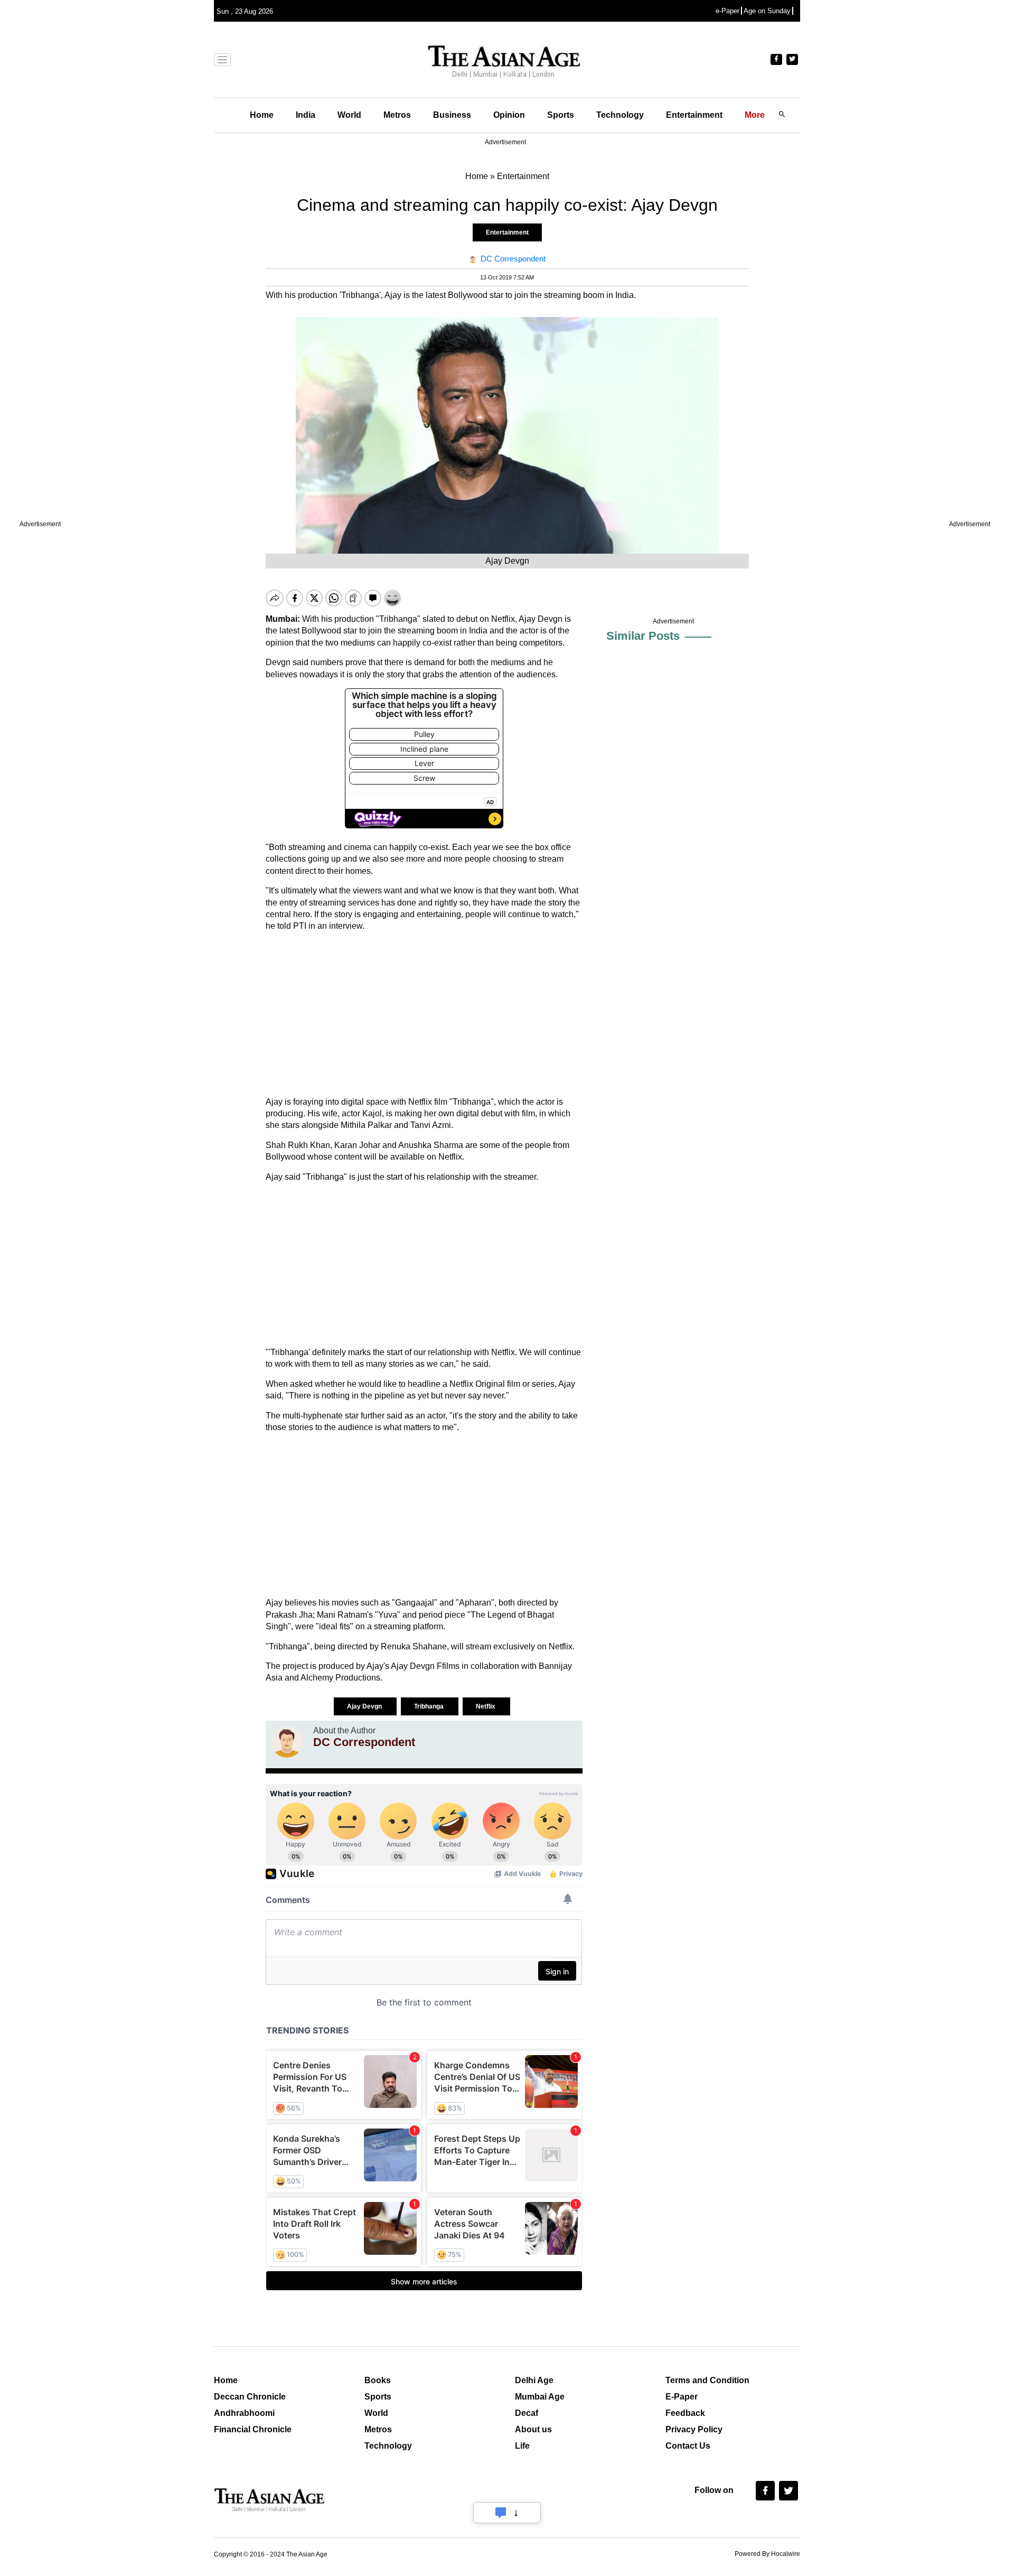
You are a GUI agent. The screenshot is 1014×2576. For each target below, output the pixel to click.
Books (378, 2380)
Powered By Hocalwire (767, 2554)
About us (533, 2429)
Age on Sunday (767, 11)
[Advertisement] (424, 1014)
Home (262, 115)
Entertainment (694, 115)
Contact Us (688, 2446)
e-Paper (727, 11)
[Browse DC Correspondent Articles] (287, 1742)
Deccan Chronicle (250, 2397)
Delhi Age (534, 2380)
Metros (397, 115)
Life (522, 2446)
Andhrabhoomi (244, 2413)
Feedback (685, 2413)
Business (452, 115)
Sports (561, 115)
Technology (620, 115)
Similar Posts (643, 636)
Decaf (527, 2413)
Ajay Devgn (365, 1706)
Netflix (486, 1706)
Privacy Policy (694, 2429)
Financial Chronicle (253, 2429)
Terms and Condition (707, 2380)
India (306, 115)
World (349, 115)
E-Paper (682, 2397)
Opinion (509, 115)
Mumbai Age (540, 2397)
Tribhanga (430, 1706)
